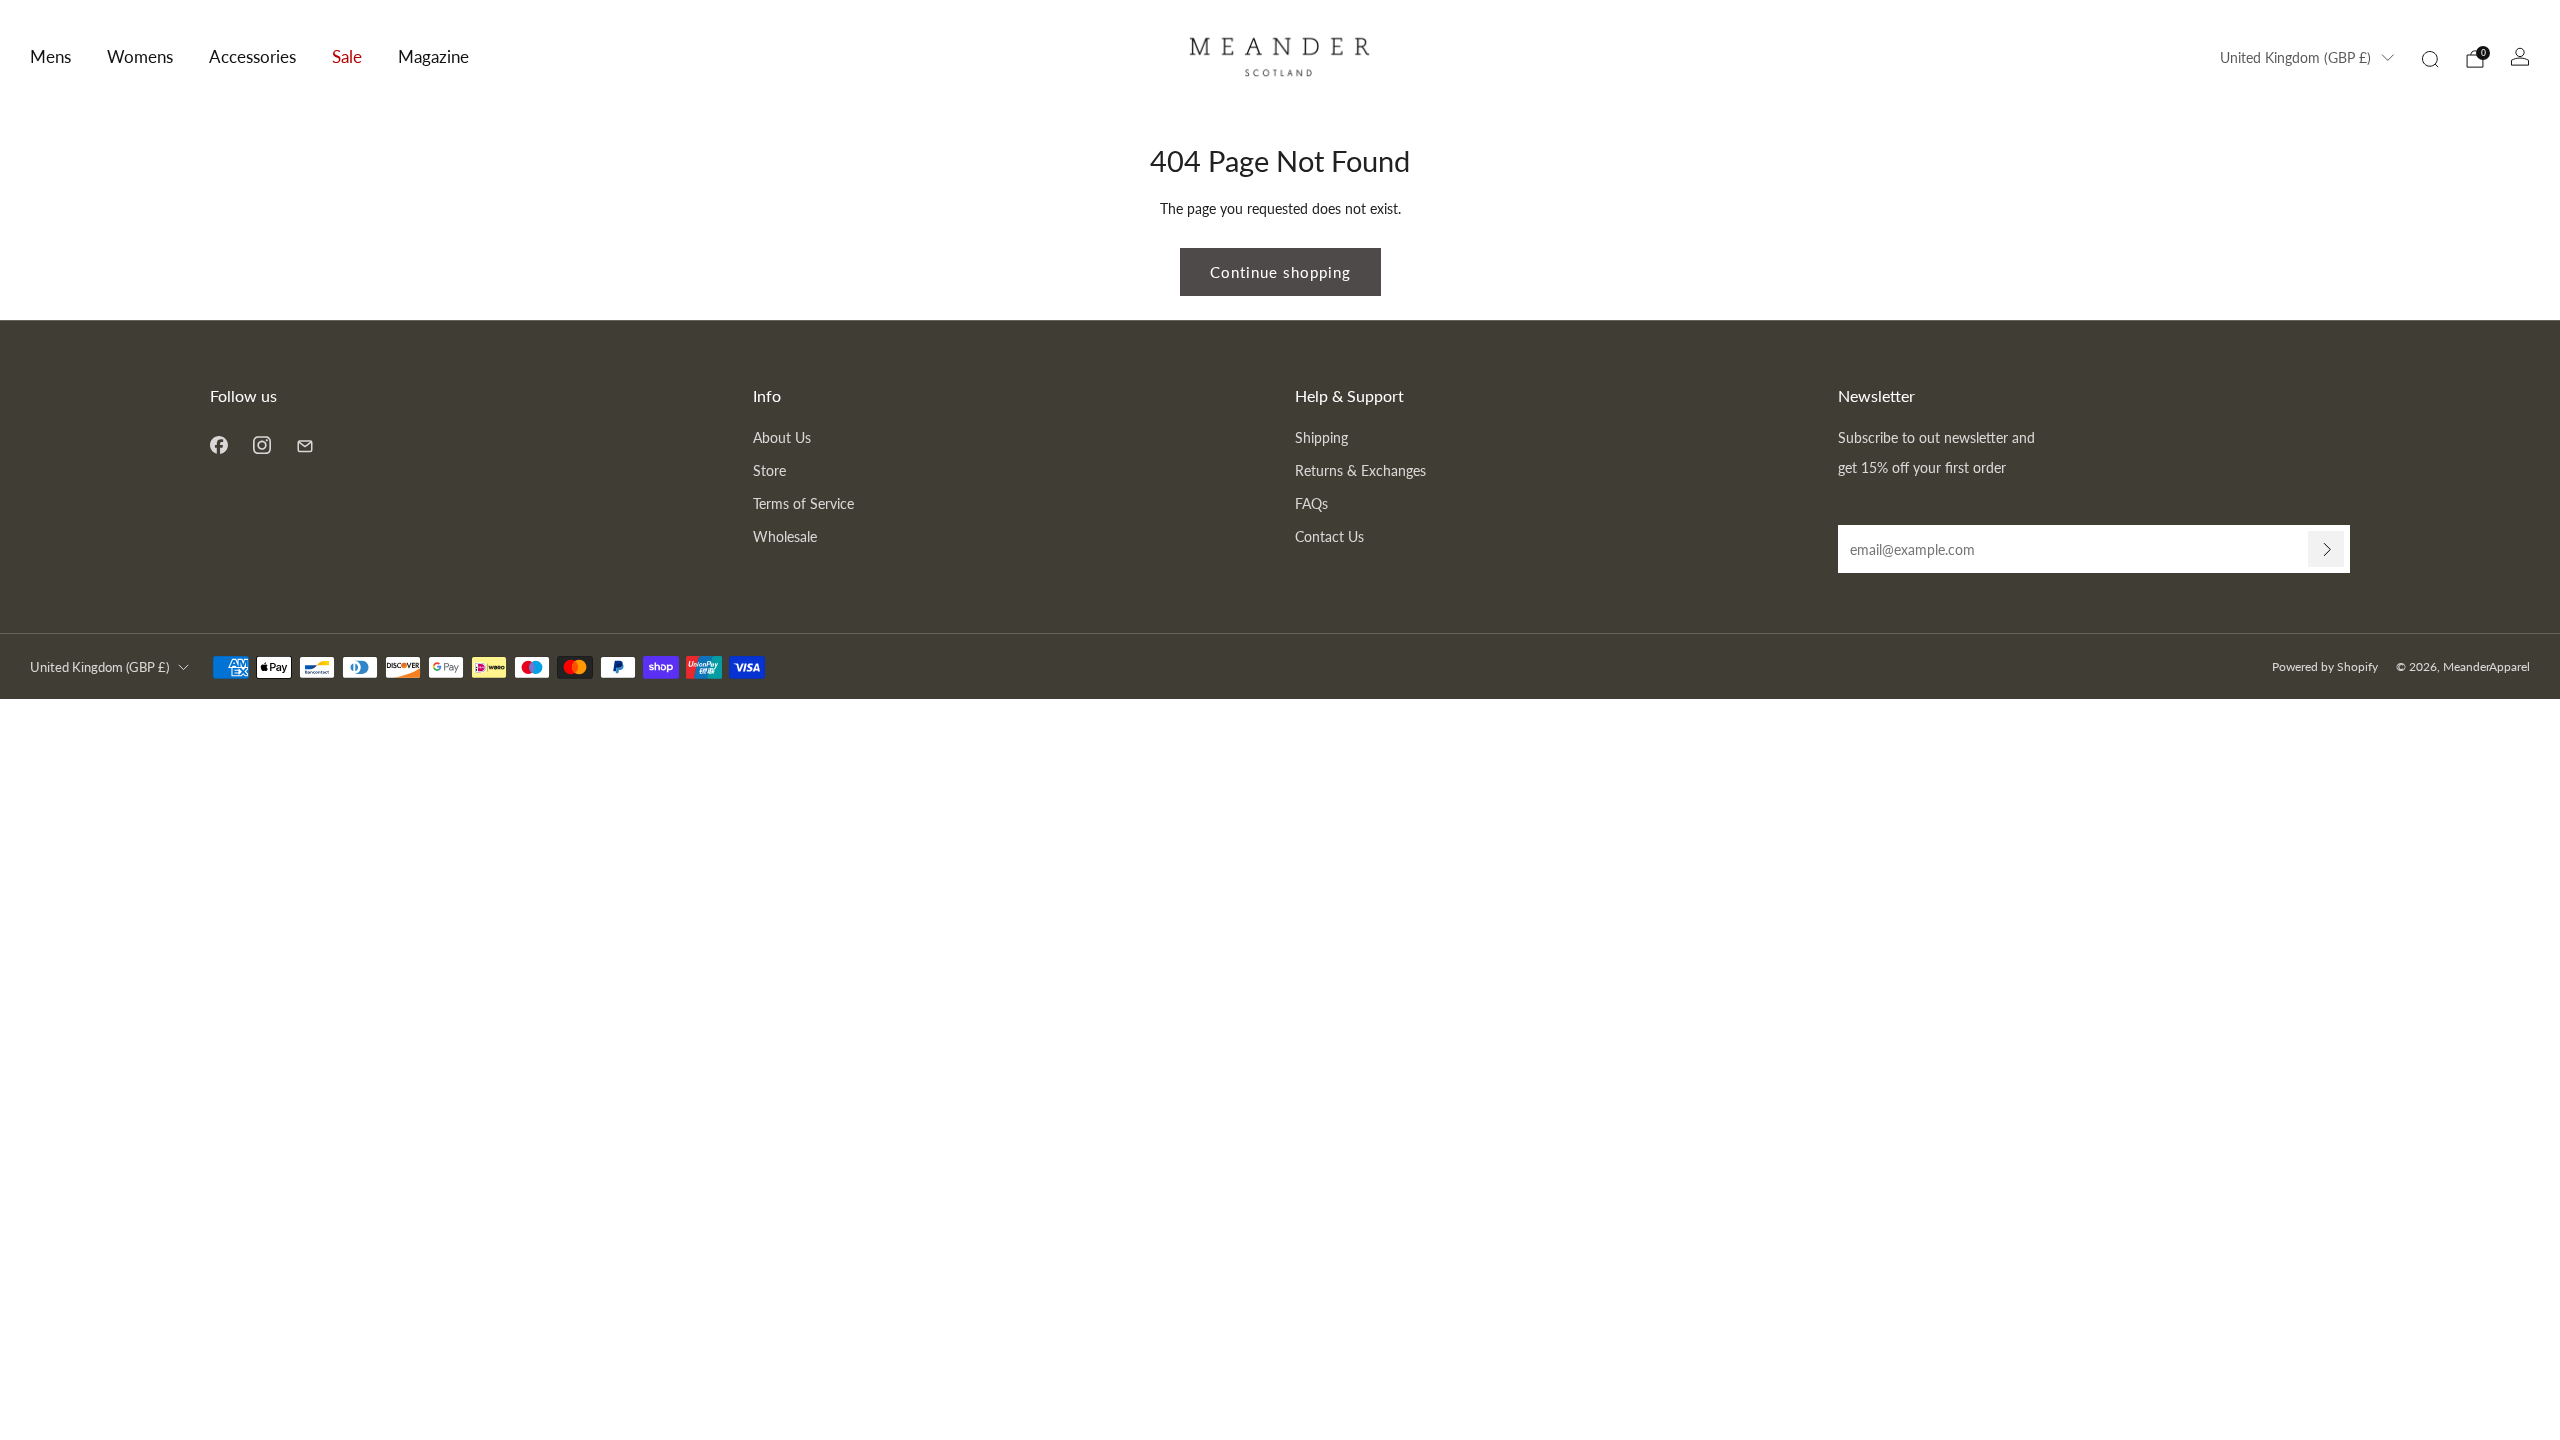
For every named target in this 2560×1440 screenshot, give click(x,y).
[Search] (2430, 59)
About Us (782, 437)
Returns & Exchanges (1360, 470)
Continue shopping (1280, 272)
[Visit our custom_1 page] (304, 444)
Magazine (433, 56)
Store (769, 470)
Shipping (1321, 437)
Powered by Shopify (2325, 666)
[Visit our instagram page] (261, 444)
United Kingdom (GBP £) (2295, 58)
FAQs (1311, 503)
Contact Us (1329, 536)
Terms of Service (803, 503)
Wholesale (785, 536)
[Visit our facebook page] (218, 444)
